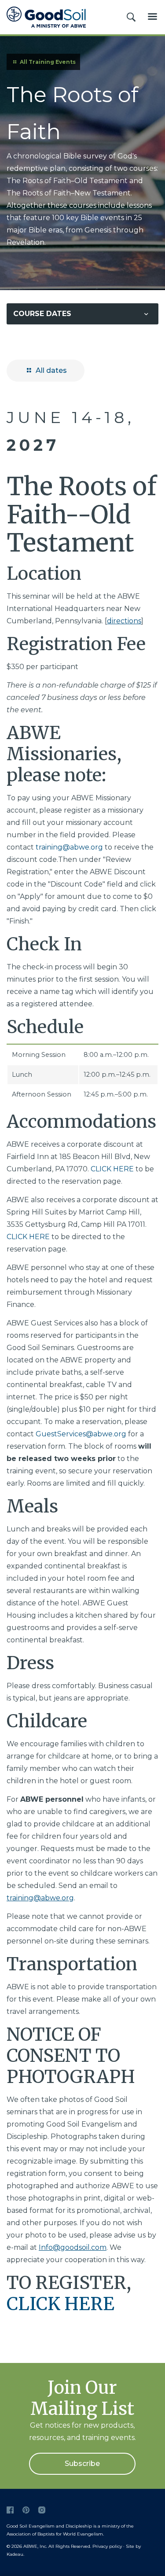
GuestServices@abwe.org (81, 1434)
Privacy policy (107, 2546)
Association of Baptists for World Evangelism (55, 2534)
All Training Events (47, 62)
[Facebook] (10, 2510)
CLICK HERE (112, 1169)
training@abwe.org (69, 847)
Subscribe (82, 2464)
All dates (50, 370)
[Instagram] (42, 2510)
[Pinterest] (26, 2510)
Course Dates (42, 314)
